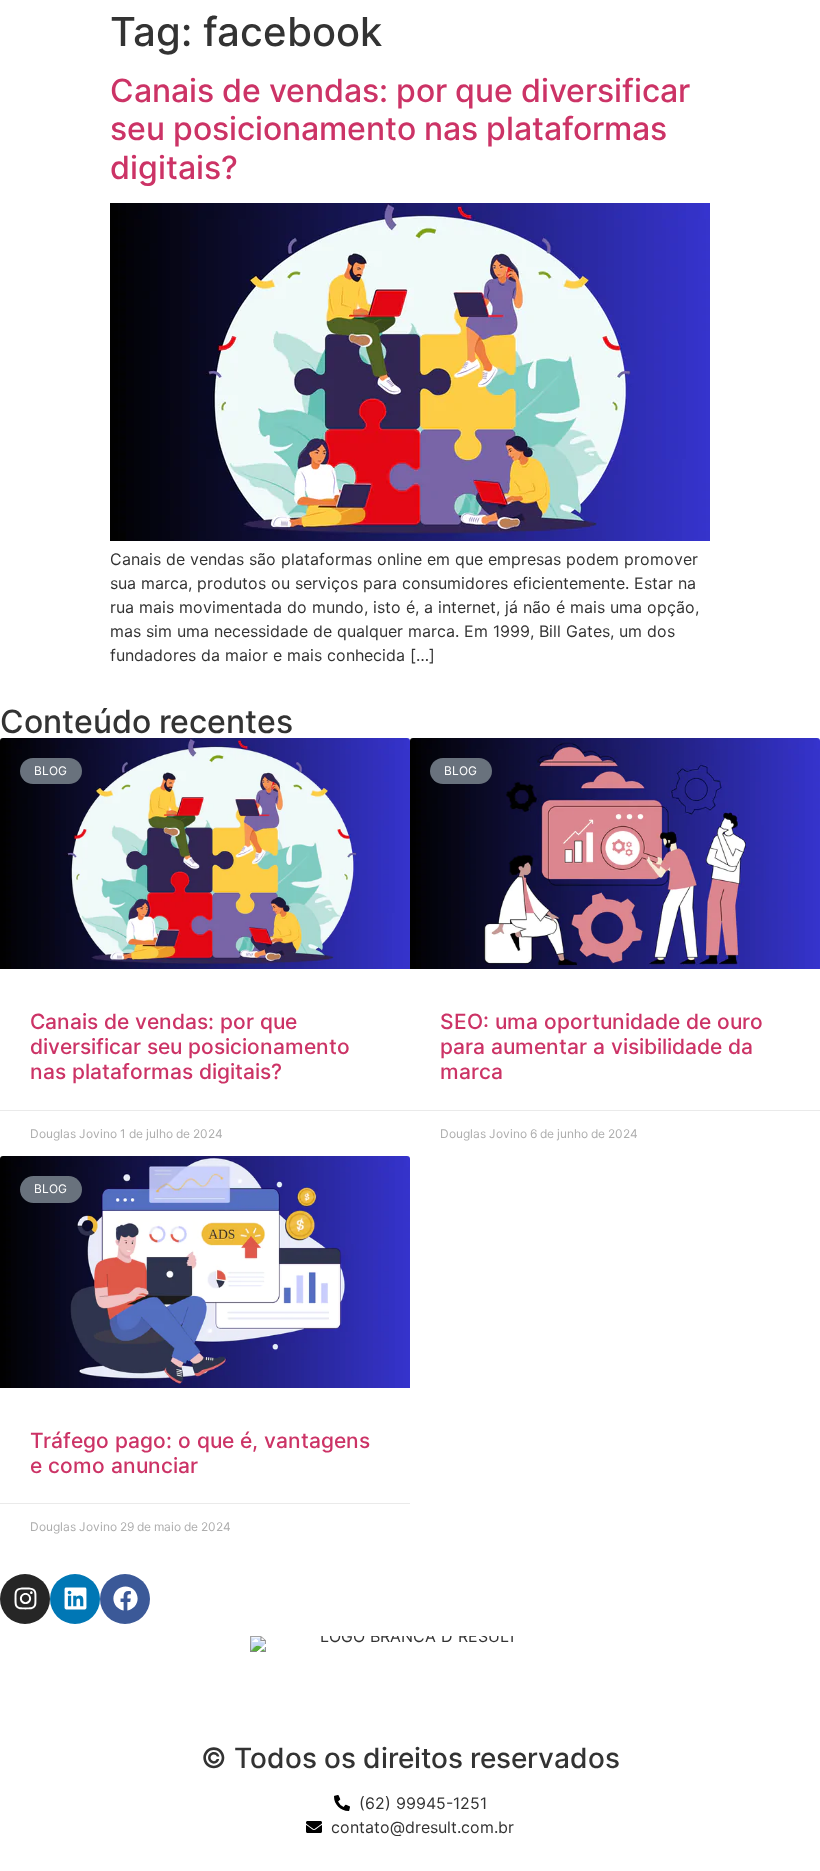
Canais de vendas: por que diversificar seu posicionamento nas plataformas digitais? (400, 129)
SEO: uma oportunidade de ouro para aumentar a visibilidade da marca (601, 1046)
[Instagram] (25, 1599)
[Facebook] (125, 1599)
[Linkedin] (75, 1599)
